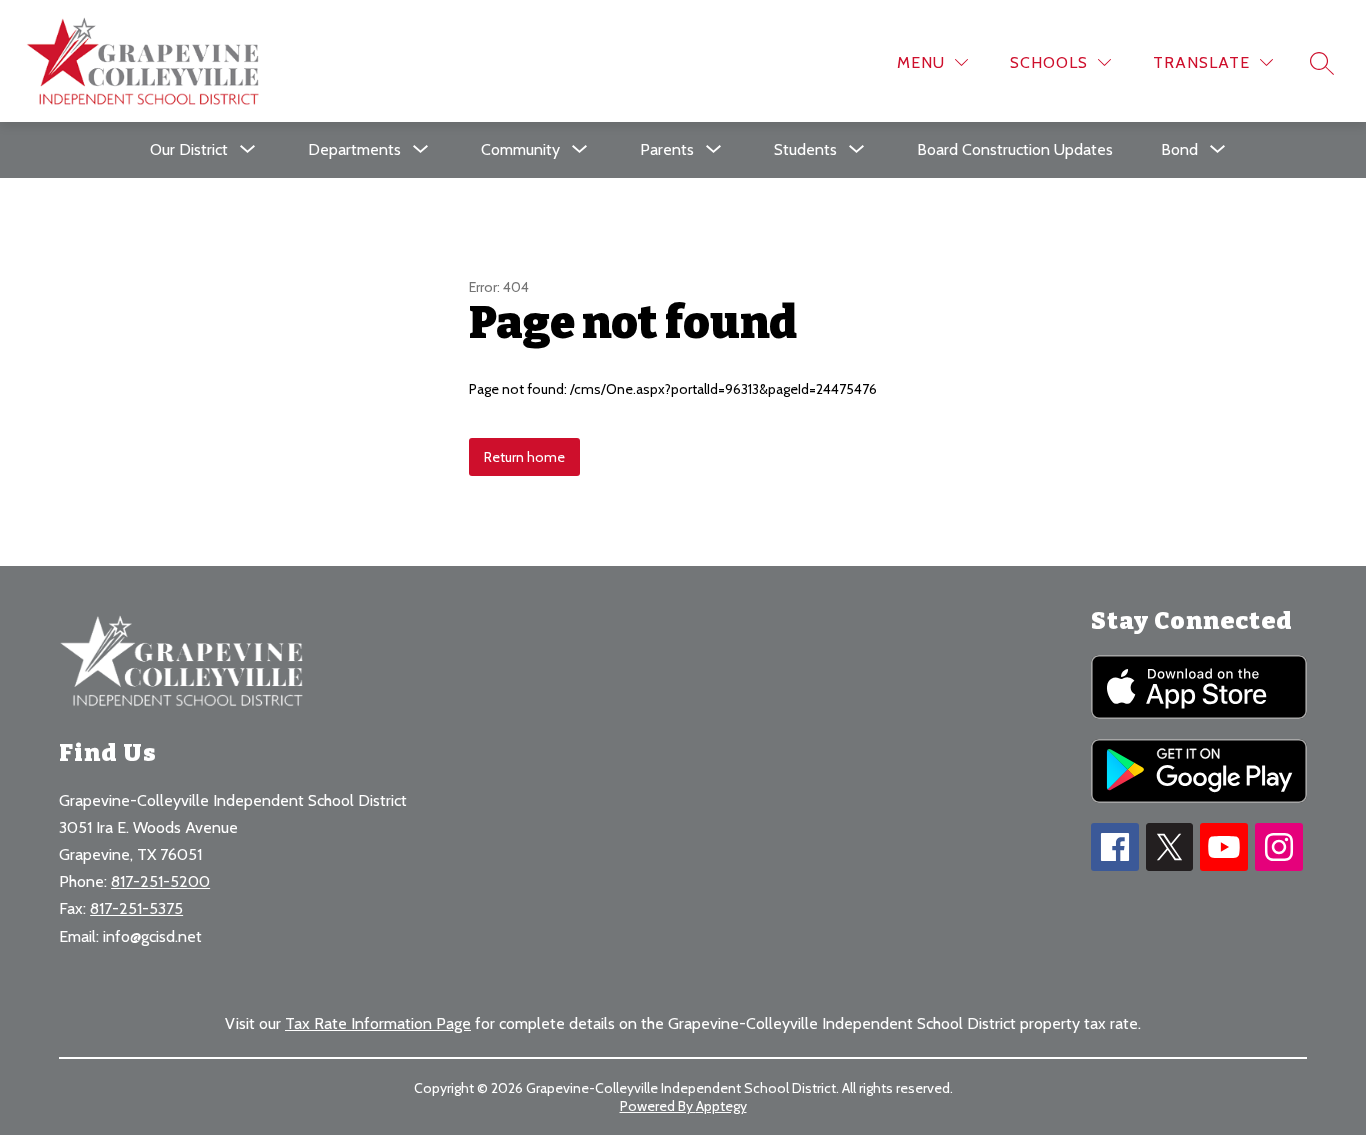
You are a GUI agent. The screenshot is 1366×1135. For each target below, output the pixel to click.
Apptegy (721, 1106)
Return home (524, 457)
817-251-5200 (160, 881)
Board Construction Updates (1015, 149)
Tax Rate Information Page (378, 1023)
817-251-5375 (136, 908)
